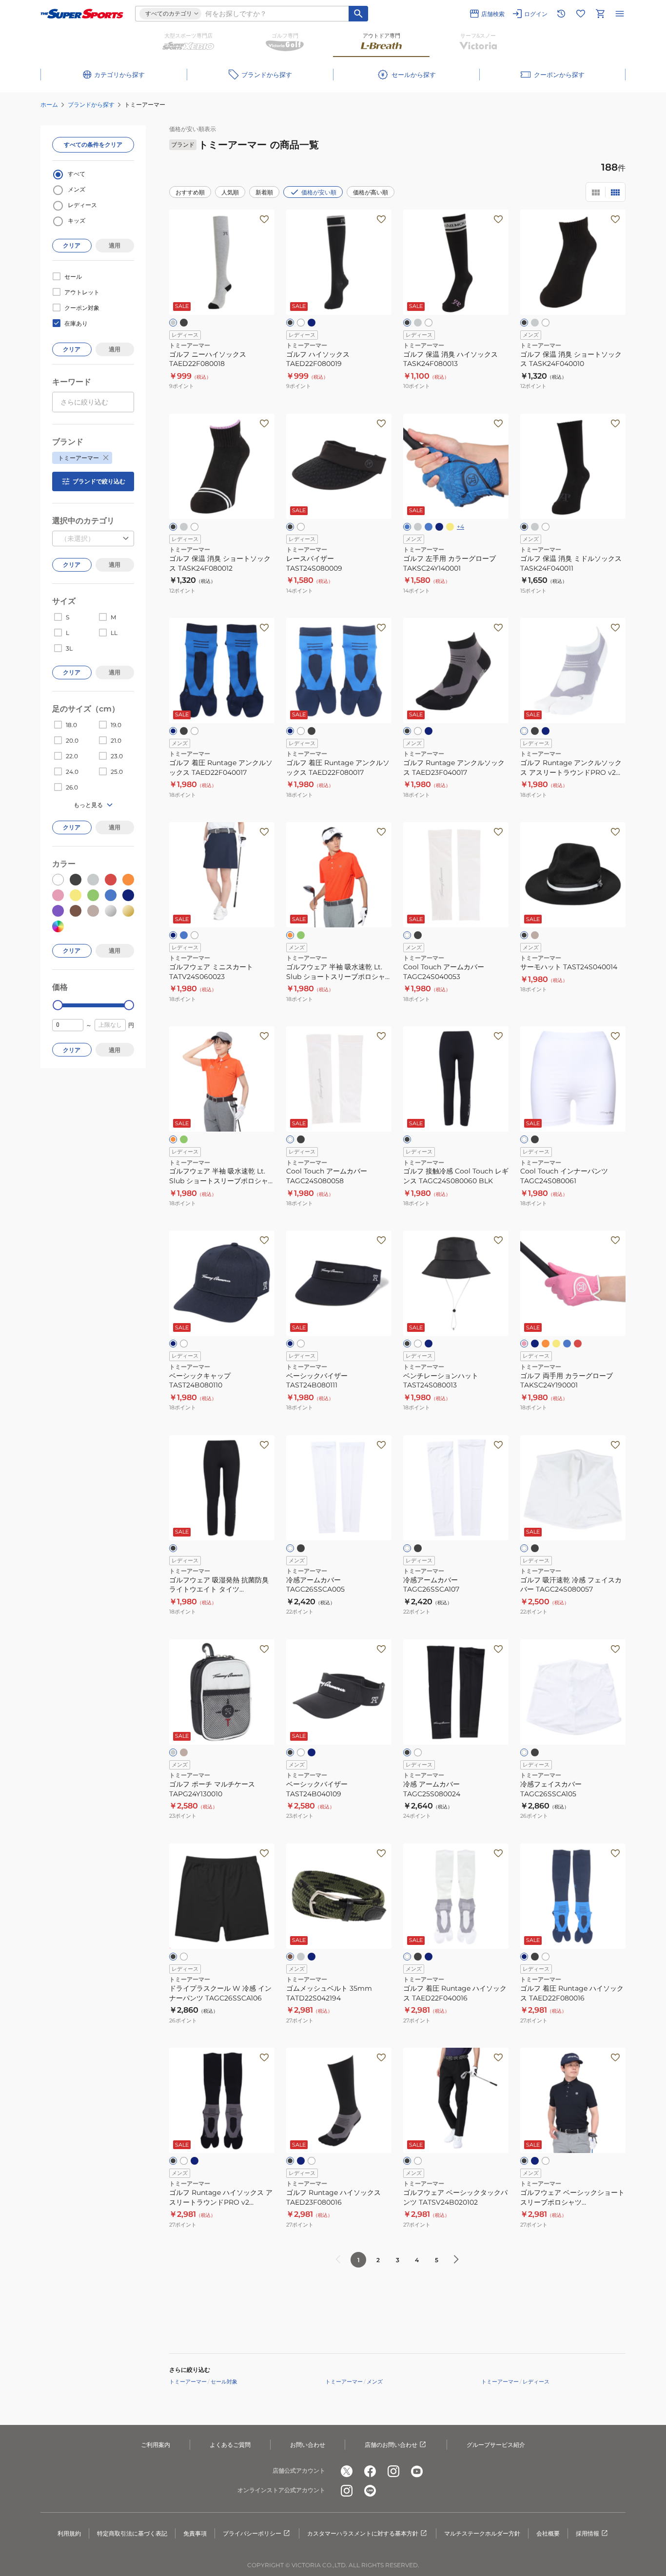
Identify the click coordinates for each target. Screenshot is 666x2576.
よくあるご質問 (230, 2445)
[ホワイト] (301, 323)
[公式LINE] (370, 2491)
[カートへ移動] (600, 14)
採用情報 (588, 2533)
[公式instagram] (393, 2471)
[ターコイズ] (429, 527)
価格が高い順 (371, 192)
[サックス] (567, 1344)
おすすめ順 (190, 192)
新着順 (264, 192)
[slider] (58, 1005)
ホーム (49, 105)
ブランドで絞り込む (99, 481)
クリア (72, 245)
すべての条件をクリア (93, 144)
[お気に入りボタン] (264, 219)
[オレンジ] (290, 935)
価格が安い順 (319, 192)
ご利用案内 (156, 2445)
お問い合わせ (308, 2445)
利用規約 (69, 2533)
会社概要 (548, 2533)
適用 (115, 245)
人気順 (230, 192)
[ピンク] (524, 1344)
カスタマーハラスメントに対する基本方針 (363, 2533)
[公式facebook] (370, 2471)
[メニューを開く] (620, 14)
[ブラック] (184, 323)
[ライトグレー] (173, 1752)
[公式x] (347, 2471)
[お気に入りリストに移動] (581, 14)
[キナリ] (535, 935)
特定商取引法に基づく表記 (132, 2533)
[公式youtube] (417, 2471)
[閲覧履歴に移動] (561, 14)
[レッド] (578, 1344)
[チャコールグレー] (535, 323)
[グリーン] (301, 935)
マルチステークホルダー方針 (482, 2533)
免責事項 (195, 2533)
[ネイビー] (312, 323)
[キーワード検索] (358, 14)
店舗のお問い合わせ (391, 2445)
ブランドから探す (91, 105)
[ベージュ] (184, 1752)
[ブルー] (407, 527)
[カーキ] (290, 1957)
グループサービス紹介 (496, 2445)
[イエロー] (450, 527)
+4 (460, 527)
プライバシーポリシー (252, 2533)
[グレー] (173, 323)
